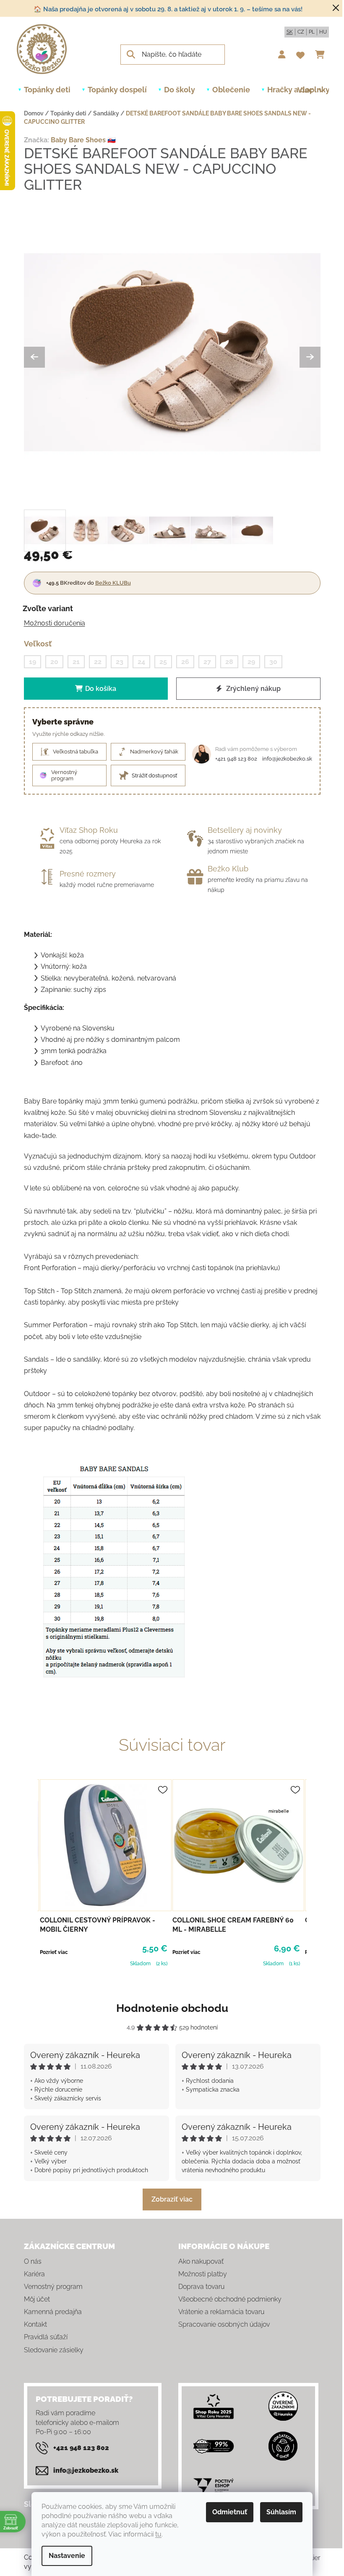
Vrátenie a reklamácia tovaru (221, 2312)
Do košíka (101, 689)
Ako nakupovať (201, 2261)
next (314, 1872)
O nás (33, 2261)
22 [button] (98, 662)
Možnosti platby (203, 2274)
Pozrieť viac (54, 1952)
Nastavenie (67, 2556)
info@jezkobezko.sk (287, 759)
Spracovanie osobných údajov (224, 2324)
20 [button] (54, 662)
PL (312, 32)
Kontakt (35, 2324)
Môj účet (37, 2299)
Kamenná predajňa (53, 2312)
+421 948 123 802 (236, 759)
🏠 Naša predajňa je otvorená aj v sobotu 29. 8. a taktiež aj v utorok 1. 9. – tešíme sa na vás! (168, 9)
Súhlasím (281, 2512)
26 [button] (185, 662)
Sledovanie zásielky (54, 2350)
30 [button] (273, 662)
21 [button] (76, 662)
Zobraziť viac (172, 2199)
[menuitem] (47, 90)
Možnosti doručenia (55, 623)
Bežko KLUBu (113, 583)
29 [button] (251, 662)
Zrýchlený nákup (253, 689)
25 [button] (163, 662)
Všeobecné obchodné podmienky (230, 2299)
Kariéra (34, 2274)
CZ (301, 32)
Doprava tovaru (201, 2287)
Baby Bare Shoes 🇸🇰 (83, 140)
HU (323, 32)
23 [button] (120, 662)
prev (31, 1872)
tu (158, 2534)
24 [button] (141, 662)
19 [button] (33, 662)
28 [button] (229, 662)
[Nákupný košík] (322, 55)
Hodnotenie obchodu (172, 2008)
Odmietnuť (230, 2512)
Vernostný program (53, 2287)
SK (290, 32)
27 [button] (207, 662)
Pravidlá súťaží (46, 2337)
